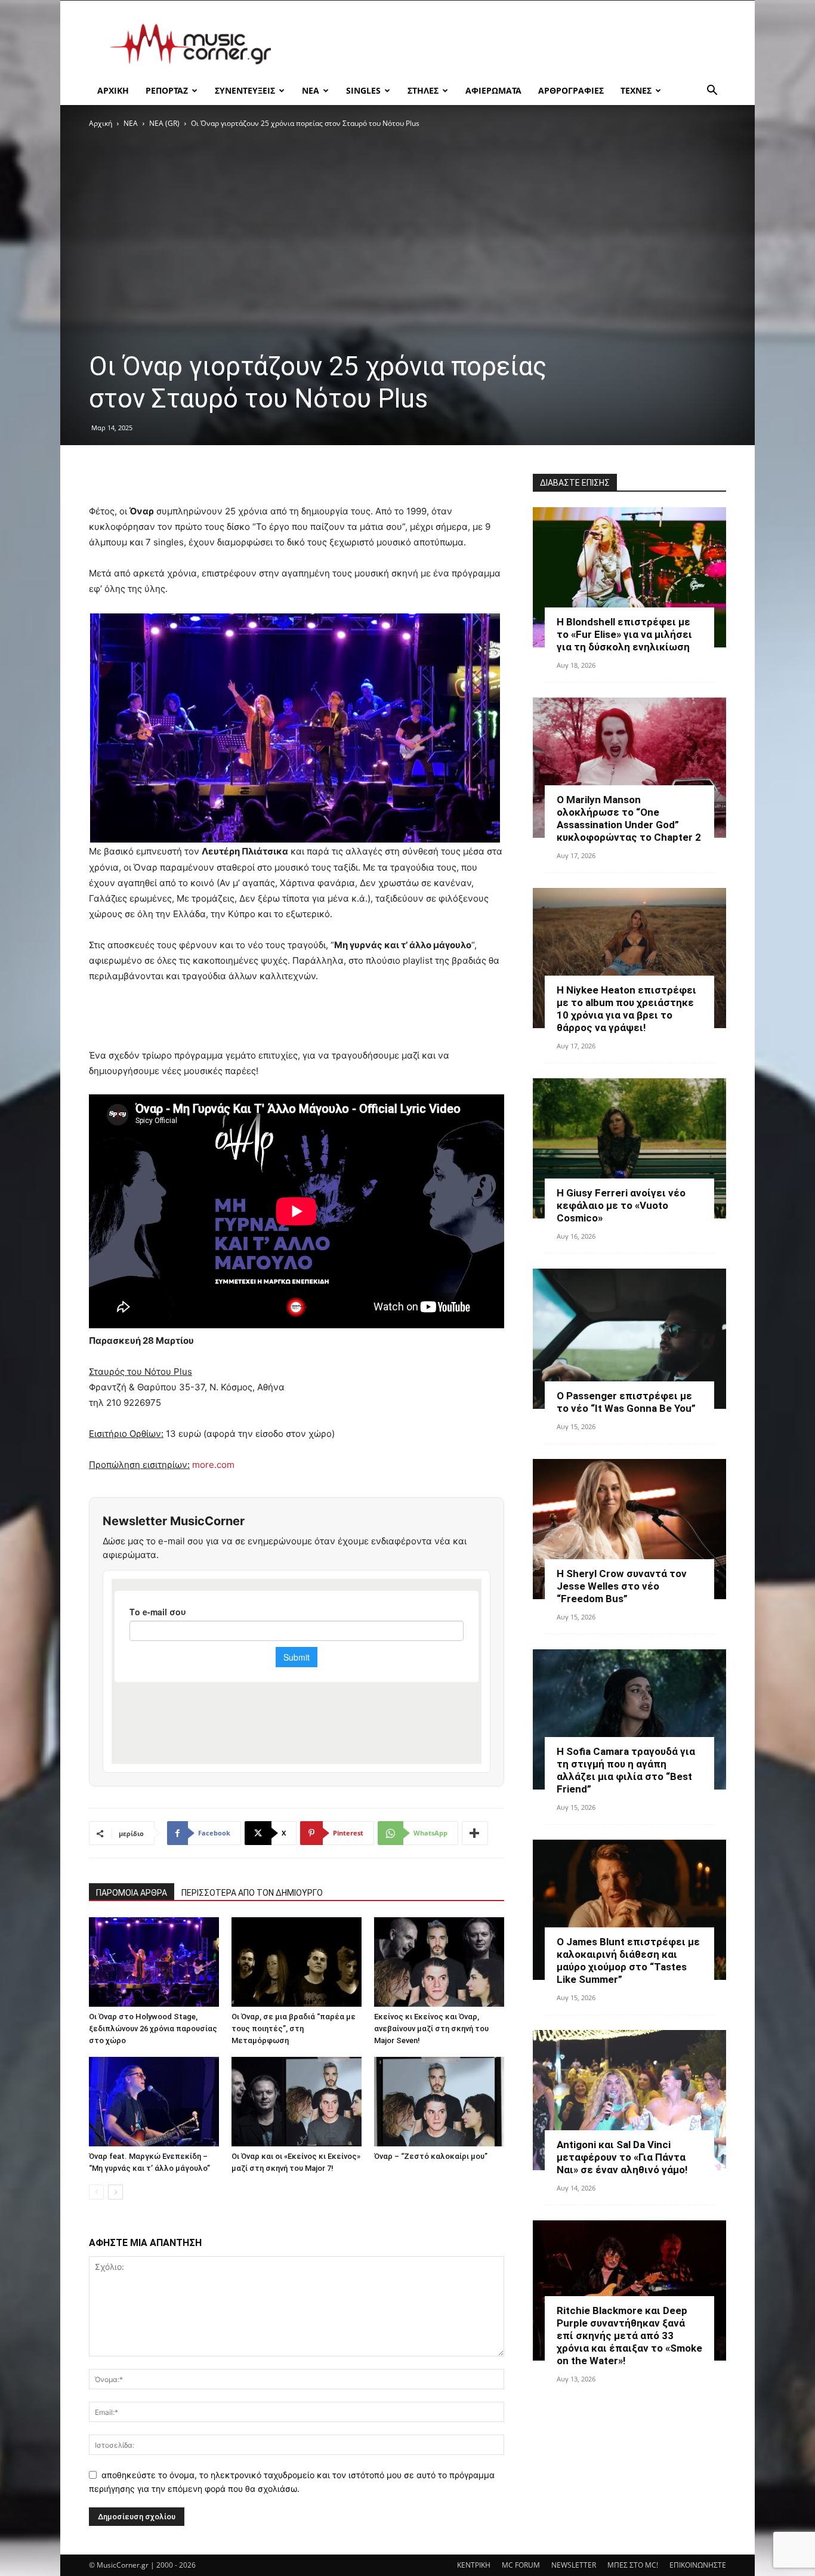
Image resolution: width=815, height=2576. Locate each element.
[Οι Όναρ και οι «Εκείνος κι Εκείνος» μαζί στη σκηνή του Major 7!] (297, 2102)
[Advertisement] (509, 44)
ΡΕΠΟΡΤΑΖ (167, 90)
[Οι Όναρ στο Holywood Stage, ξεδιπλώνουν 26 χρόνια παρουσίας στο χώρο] (154, 1962)
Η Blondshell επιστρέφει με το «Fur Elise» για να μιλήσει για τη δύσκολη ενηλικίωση (624, 634)
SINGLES (363, 90)
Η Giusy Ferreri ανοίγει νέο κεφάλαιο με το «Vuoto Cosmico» (621, 1205)
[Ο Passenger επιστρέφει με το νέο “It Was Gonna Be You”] (629, 1339)
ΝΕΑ (311, 90)
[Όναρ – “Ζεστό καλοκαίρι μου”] (439, 2102)
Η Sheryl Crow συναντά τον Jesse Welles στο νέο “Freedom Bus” (622, 1586)
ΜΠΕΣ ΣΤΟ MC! (633, 2565)
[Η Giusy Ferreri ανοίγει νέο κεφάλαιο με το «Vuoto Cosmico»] (629, 1148)
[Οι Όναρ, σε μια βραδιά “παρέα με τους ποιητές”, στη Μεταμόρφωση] (297, 1962)
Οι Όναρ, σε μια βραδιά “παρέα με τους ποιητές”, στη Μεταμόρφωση (294, 2029)
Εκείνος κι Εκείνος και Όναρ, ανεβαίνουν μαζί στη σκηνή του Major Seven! (431, 2029)
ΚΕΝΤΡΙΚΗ (474, 2565)
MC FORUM (521, 2565)
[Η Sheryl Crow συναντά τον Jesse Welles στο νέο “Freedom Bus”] (629, 1529)
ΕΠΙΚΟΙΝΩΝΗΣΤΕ (698, 2565)
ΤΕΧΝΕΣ (636, 90)
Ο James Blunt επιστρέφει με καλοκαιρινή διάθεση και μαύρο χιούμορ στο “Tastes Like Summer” (628, 1960)
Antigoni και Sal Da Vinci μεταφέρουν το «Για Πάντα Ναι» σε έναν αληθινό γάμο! (622, 2157)
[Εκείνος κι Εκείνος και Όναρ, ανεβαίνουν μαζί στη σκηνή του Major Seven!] (439, 1962)
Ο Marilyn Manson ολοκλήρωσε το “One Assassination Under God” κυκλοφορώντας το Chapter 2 (629, 818)
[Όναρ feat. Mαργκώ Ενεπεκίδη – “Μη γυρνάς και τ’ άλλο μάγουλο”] (154, 2102)
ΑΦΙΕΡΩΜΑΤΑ (493, 90)
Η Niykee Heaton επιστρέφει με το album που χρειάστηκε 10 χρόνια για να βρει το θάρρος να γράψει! (626, 1009)
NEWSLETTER (574, 2565)
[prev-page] (96, 2192)
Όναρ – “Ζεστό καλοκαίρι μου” (431, 2156)
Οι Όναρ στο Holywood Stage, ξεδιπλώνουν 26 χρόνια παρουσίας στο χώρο (153, 2029)
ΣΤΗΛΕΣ (423, 90)
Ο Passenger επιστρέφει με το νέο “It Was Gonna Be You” (626, 1402)
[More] (475, 1833)
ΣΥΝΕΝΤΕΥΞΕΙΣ (245, 90)
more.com (213, 1465)
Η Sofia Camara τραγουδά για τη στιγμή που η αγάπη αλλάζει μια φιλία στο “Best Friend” (626, 1770)
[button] (712, 92)
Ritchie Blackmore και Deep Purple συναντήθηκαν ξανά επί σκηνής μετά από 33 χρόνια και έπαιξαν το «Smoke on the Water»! (629, 2336)
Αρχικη (113, 90)
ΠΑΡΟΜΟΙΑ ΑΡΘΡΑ (132, 1893)
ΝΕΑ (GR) (164, 123)
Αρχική (101, 123)
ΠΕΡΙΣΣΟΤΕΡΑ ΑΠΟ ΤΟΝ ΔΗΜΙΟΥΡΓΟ (252, 1893)
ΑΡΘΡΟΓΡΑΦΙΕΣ (571, 90)
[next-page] (115, 2192)
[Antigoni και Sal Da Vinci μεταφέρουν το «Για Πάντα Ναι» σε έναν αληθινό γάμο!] (629, 2100)
